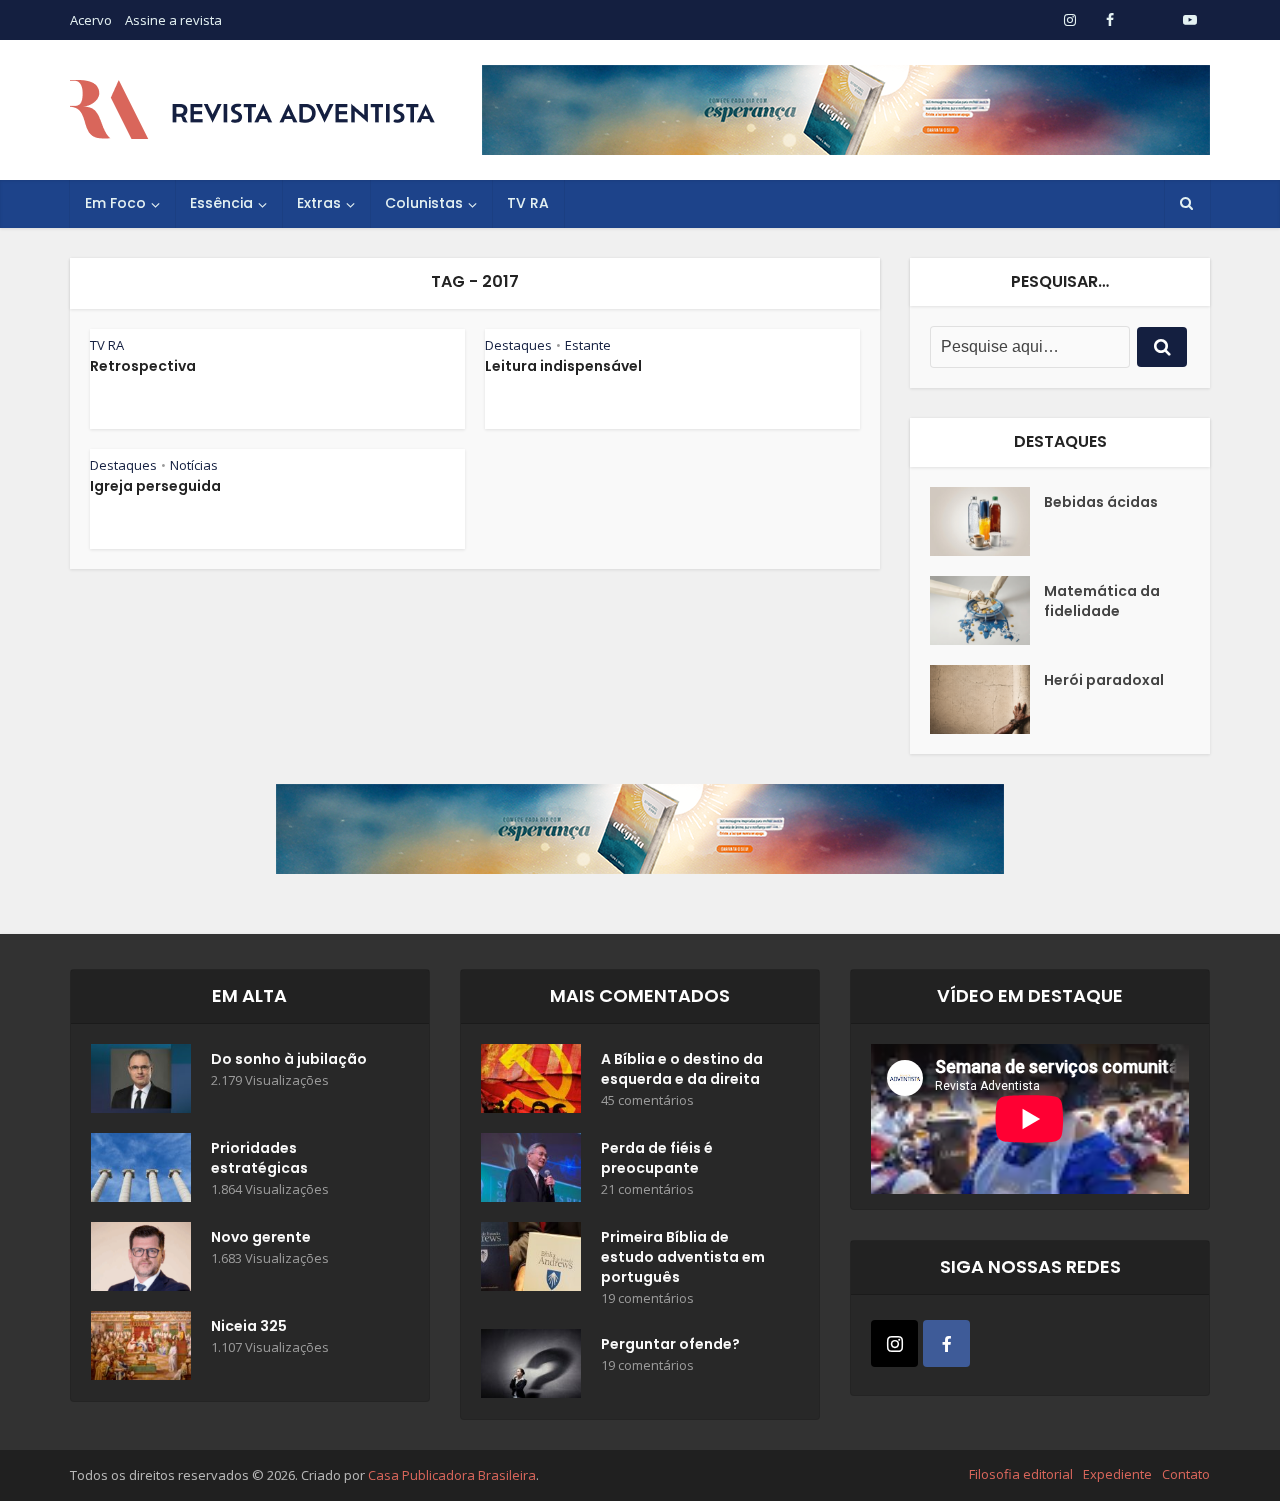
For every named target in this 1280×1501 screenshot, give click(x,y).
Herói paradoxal (1104, 680)
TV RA (528, 203)
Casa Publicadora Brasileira (452, 1475)
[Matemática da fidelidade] (987, 610)
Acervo (91, 20)
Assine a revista (173, 20)
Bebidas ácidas (1101, 502)
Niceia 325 (249, 1326)
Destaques (518, 345)
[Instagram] (894, 1343)
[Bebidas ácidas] (987, 521)
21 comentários (647, 1189)
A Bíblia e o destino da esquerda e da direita (682, 1069)
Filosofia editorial (1021, 1474)
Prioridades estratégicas (259, 1158)
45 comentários (647, 1100)
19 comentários (647, 1298)
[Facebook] (946, 1343)
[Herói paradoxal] (987, 699)
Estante (588, 345)
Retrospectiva (143, 366)
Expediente (1117, 1474)
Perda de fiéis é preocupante (657, 1158)
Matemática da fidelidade (1102, 601)
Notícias (194, 465)
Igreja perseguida (155, 486)
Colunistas (424, 203)
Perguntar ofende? (670, 1344)
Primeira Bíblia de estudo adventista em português (683, 1257)
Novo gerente (261, 1237)
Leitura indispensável (563, 366)
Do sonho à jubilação (289, 1059)
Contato (1186, 1474)
